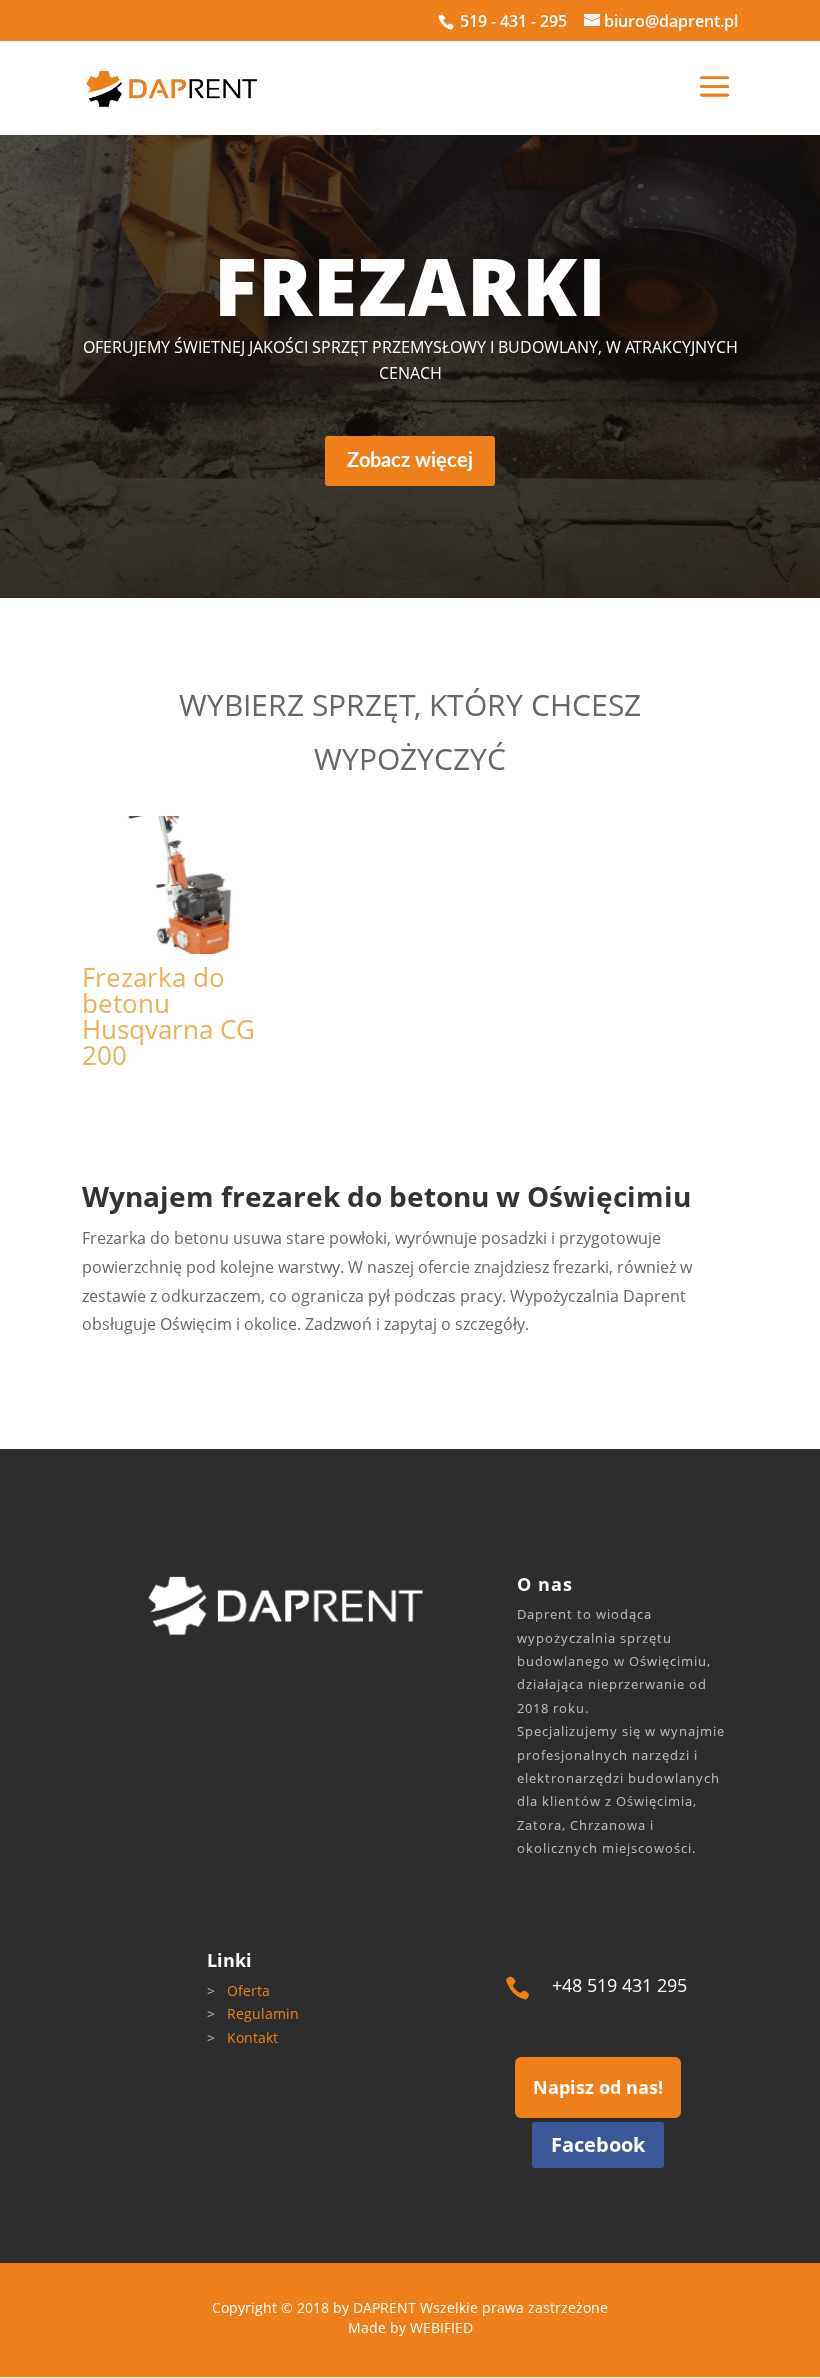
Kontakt (252, 2037)
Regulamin (263, 2013)
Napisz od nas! (598, 2087)
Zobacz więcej (410, 461)
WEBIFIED (441, 2327)
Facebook (598, 2144)
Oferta (248, 1990)
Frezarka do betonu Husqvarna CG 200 (168, 1016)
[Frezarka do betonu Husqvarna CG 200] (179, 885)
